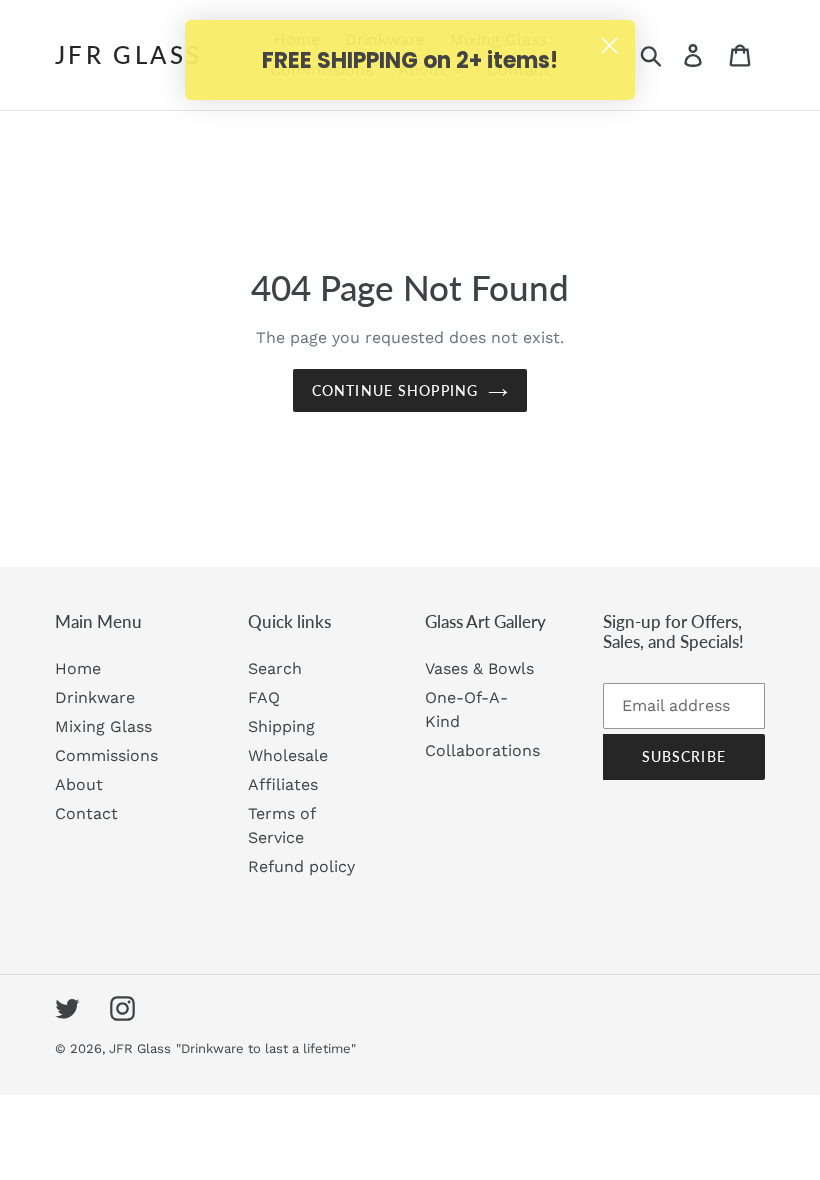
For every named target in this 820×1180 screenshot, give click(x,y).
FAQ (264, 697)
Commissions (106, 755)
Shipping (281, 726)
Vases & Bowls (479, 668)
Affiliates (283, 784)
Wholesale (288, 755)
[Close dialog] (609, 45)
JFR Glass (128, 55)
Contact (86, 813)
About (79, 784)
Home (78, 668)
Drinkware (95, 697)
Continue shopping (395, 390)
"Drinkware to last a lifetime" (266, 1048)
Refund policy (301, 866)
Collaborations (482, 750)
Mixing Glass (103, 726)
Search (275, 668)
